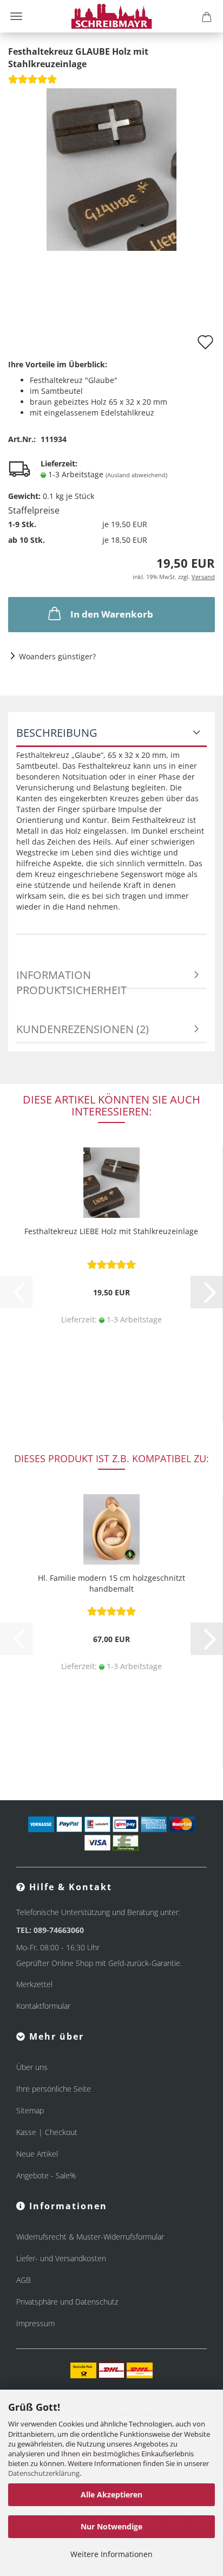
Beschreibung (57, 733)
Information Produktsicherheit (71, 978)
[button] (207, 1292)
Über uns (32, 2067)
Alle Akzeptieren (111, 2494)
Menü (16, 16)
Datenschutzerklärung (44, 2473)
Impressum (35, 2323)
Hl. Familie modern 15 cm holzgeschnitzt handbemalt (111, 1583)
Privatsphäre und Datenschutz (67, 2302)
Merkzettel (34, 1984)
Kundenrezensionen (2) (83, 1029)
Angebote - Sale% (46, 2175)
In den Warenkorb (112, 614)
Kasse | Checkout (47, 2132)
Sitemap (30, 2110)
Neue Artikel (37, 2154)
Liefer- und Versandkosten (61, 2258)
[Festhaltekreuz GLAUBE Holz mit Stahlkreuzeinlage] (111, 168)
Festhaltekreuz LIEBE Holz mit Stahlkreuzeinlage (111, 1231)
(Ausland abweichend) (136, 475)
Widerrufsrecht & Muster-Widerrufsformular (90, 2237)
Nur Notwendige (111, 2526)
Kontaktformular (43, 2006)
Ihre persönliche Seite (54, 2089)
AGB (24, 2280)
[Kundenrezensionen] (32, 83)
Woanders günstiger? (57, 656)
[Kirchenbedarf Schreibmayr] (112, 16)
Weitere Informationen (111, 2554)
